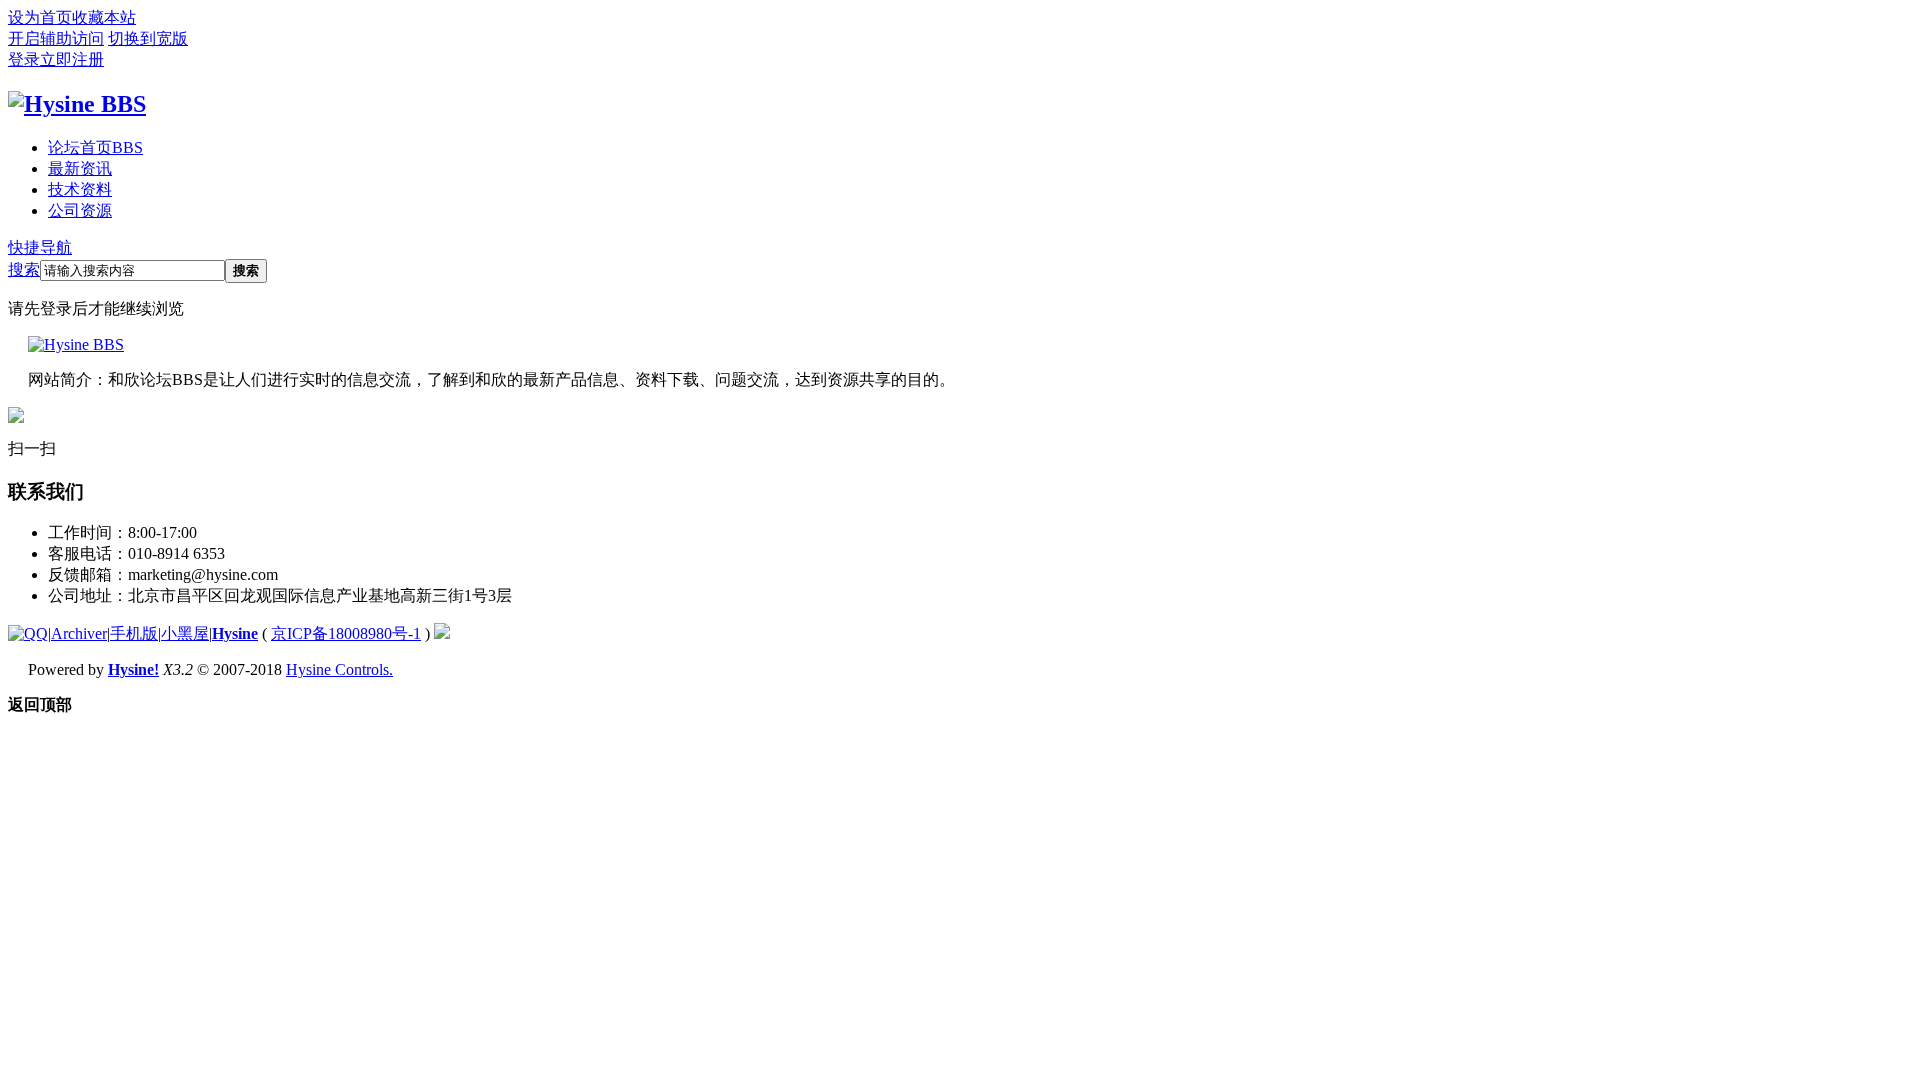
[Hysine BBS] (77, 104)
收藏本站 (104, 17)
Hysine (235, 633)
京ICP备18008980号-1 (346, 633)
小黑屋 (185, 633)
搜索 (24, 269)
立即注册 (72, 59)
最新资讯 (80, 168)
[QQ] (28, 633)
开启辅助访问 (56, 38)
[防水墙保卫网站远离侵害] (442, 633)
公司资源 (80, 210)
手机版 (134, 633)
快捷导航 (40, 247)
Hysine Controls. (339, 669)
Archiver (79, 633)
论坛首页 (95, 147)
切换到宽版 (148, 38)
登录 (24, 59)
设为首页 (40, 17)
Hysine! (133, 669)
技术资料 (80, 189)
